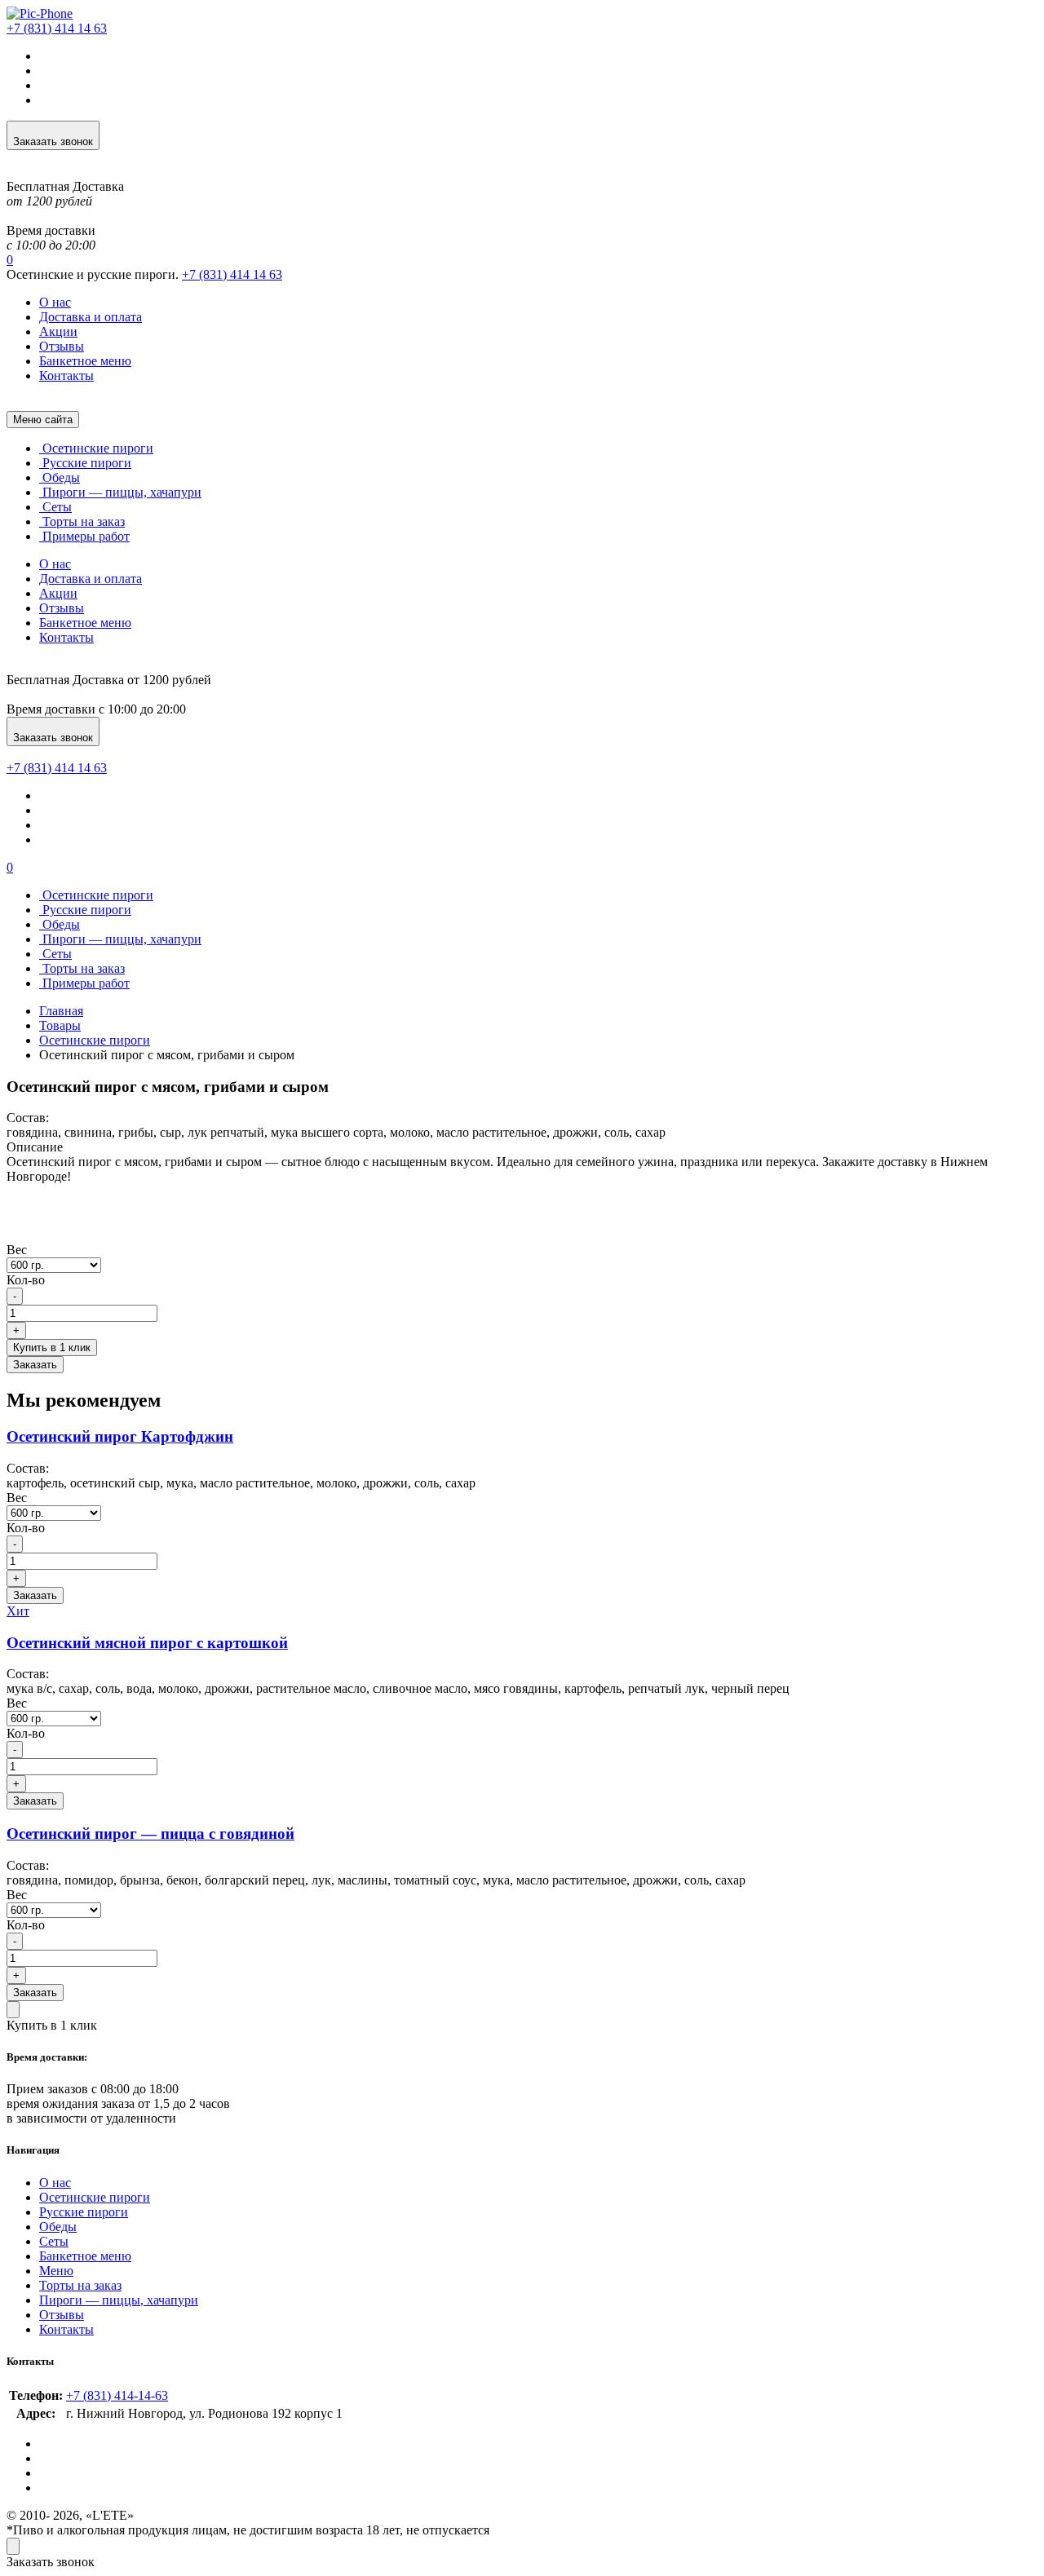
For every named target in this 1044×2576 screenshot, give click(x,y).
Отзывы (62, 346)
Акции (58, 331)
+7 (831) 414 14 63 (232, 274)
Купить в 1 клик (52, 1348)
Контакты (66, 376)
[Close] (13, 2010)
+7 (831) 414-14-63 (117, 2395)
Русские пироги (85, 463)
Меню (56, 2271)
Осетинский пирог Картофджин (120, 1436)
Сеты (55, 507)
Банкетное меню (85, 361)
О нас (55, 302)
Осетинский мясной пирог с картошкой (147, 1643)
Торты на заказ (82, 521)
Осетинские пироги (96, 448)
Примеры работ (84, 536)
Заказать (35, 1365)
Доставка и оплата (91, 317)
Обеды (60, 477)
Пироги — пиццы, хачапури (120, 492)
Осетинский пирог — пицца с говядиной (150, 1834)
